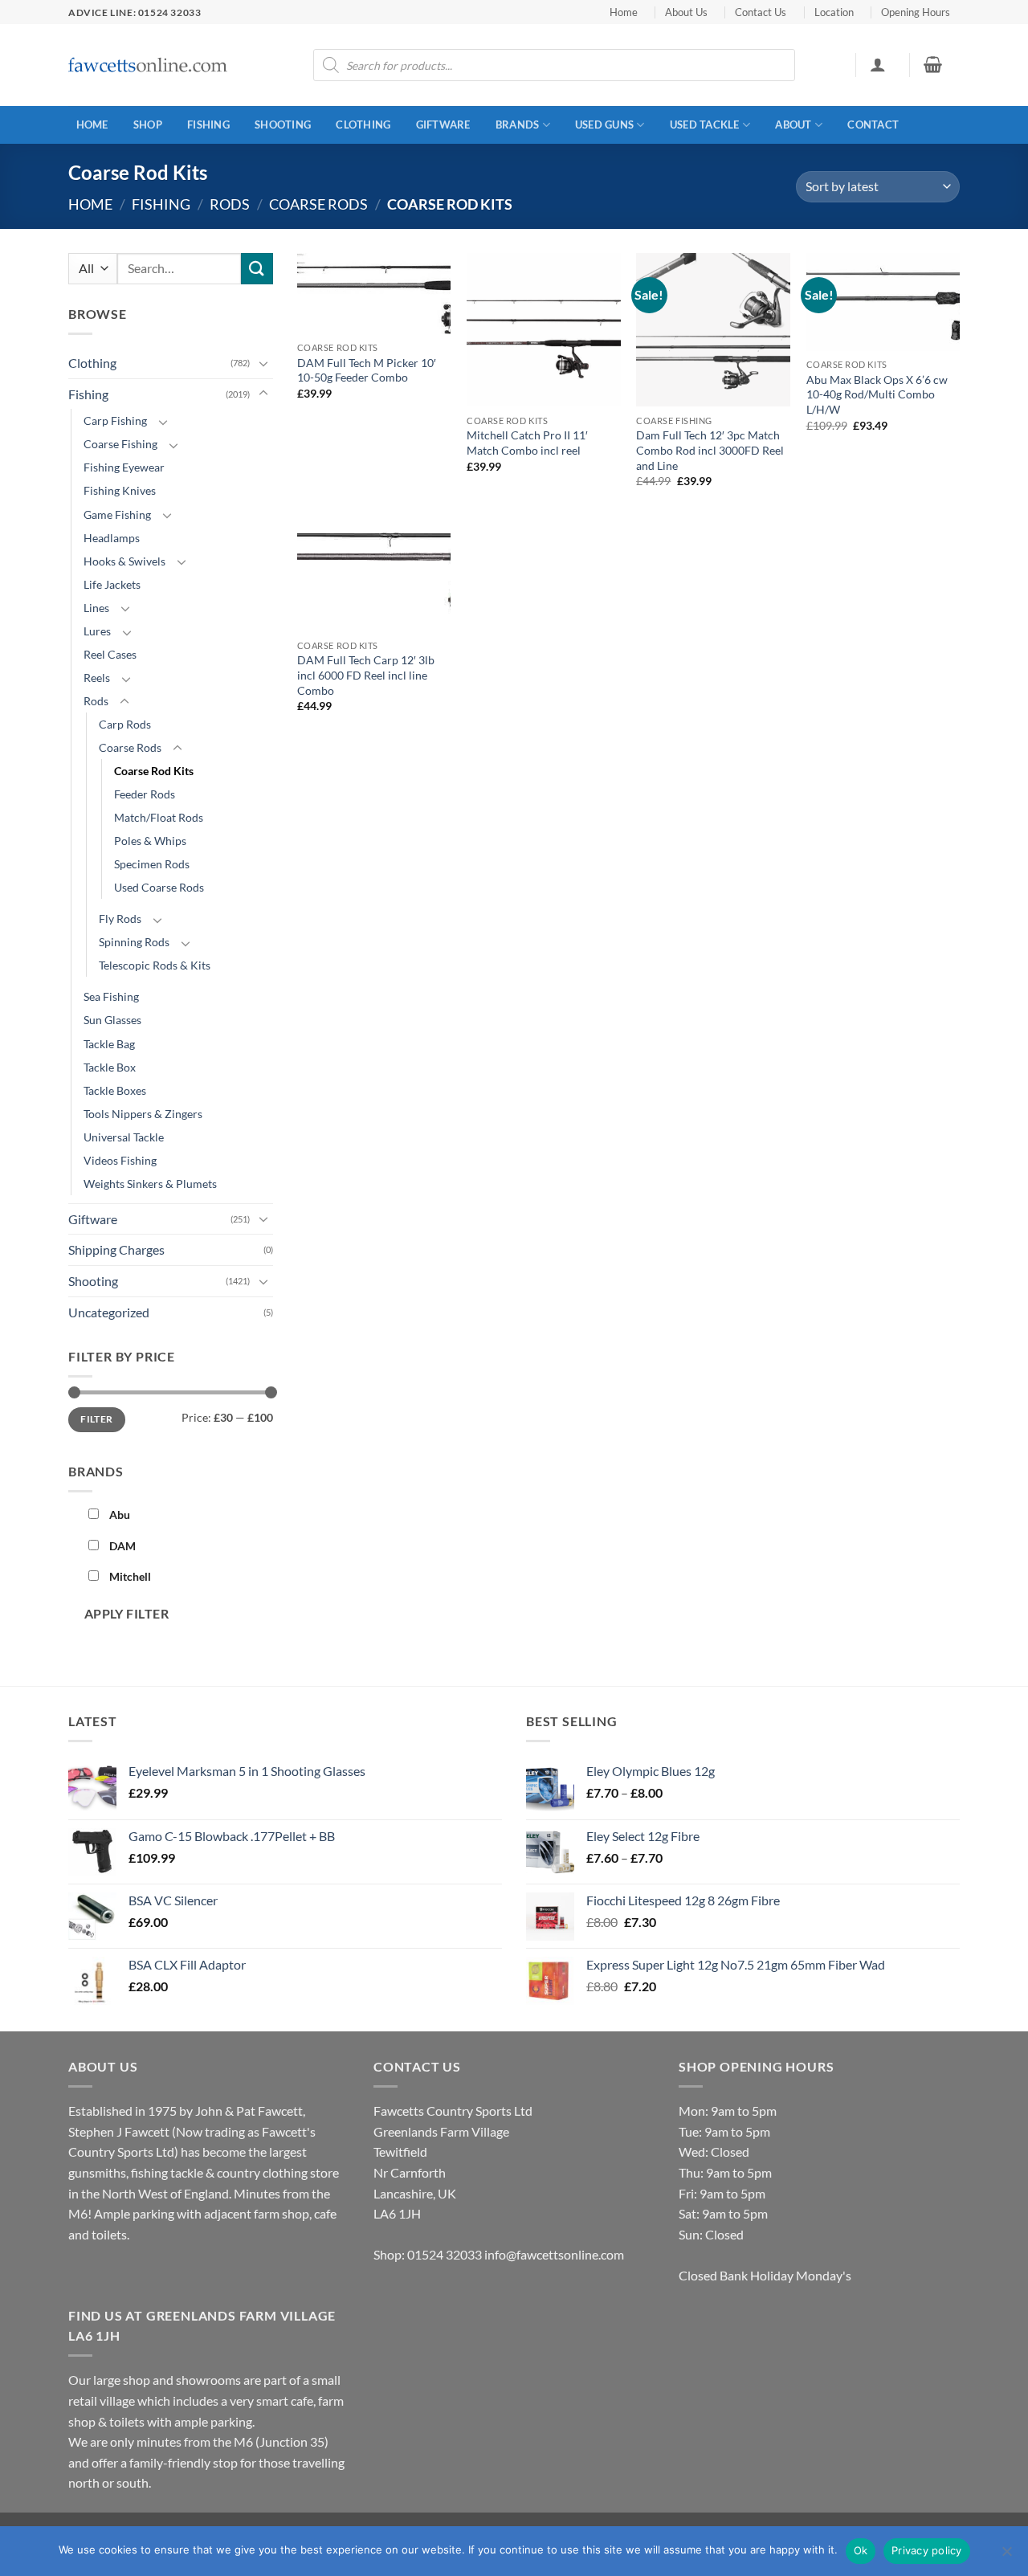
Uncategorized (109, 1312)
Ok (861, 2550)
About (793, 125)
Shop (148, 125)
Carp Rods (125, 724)
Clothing (363, 125)
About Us (686, 12)
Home (624, 12)
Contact (873, 125)
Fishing (208, 125)
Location (834, 12)
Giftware (443, 125)
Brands (518, 125)
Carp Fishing (115, 420)
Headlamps (112, 538)
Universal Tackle (124, 1137)
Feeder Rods (145, 794)
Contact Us (761, 12)
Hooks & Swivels (124, 561)
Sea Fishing (111, 996)
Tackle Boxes (115, 1090)
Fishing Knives (120, 490)
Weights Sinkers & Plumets (150, 1184)
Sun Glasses (112, 1020)
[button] (877, 64)
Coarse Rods (318, 204)
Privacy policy (927, 2550)
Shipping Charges (116, 1249)
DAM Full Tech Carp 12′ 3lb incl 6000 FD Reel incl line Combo (366, 675)
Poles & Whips (150, 841)
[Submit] (257, 269)
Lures (97, 631)
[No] (1006, 2556)
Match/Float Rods (159, 817)
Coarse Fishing (120, 444)
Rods (230, 204)
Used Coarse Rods (159, 887)
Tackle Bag (109, 1044)
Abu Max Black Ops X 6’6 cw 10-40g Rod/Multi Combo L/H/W (877, 394)
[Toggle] (263, 363)
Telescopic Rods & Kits (155, 965)
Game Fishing (117, 514)
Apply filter (127, 1614)
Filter (96, 1419)
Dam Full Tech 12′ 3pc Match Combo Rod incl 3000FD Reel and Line (710, 450)
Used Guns (604, 125)
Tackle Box (110, 1067)
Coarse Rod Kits (154, 771)
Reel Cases (110, 654)
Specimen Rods (152, 864)
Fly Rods (120, 919)
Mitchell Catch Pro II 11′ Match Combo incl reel (527, 443)
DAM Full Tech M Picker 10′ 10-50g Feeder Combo (367, 370)
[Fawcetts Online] (149, 65)
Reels (97, 678)
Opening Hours (916, 12)
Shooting (283, 125)
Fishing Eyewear (124, 467)
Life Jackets (112, 584)
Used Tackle (705, 125)
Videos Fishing (120, 1160)
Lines (96, 608)
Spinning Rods (134, 942)
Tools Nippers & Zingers (143, 1114)
